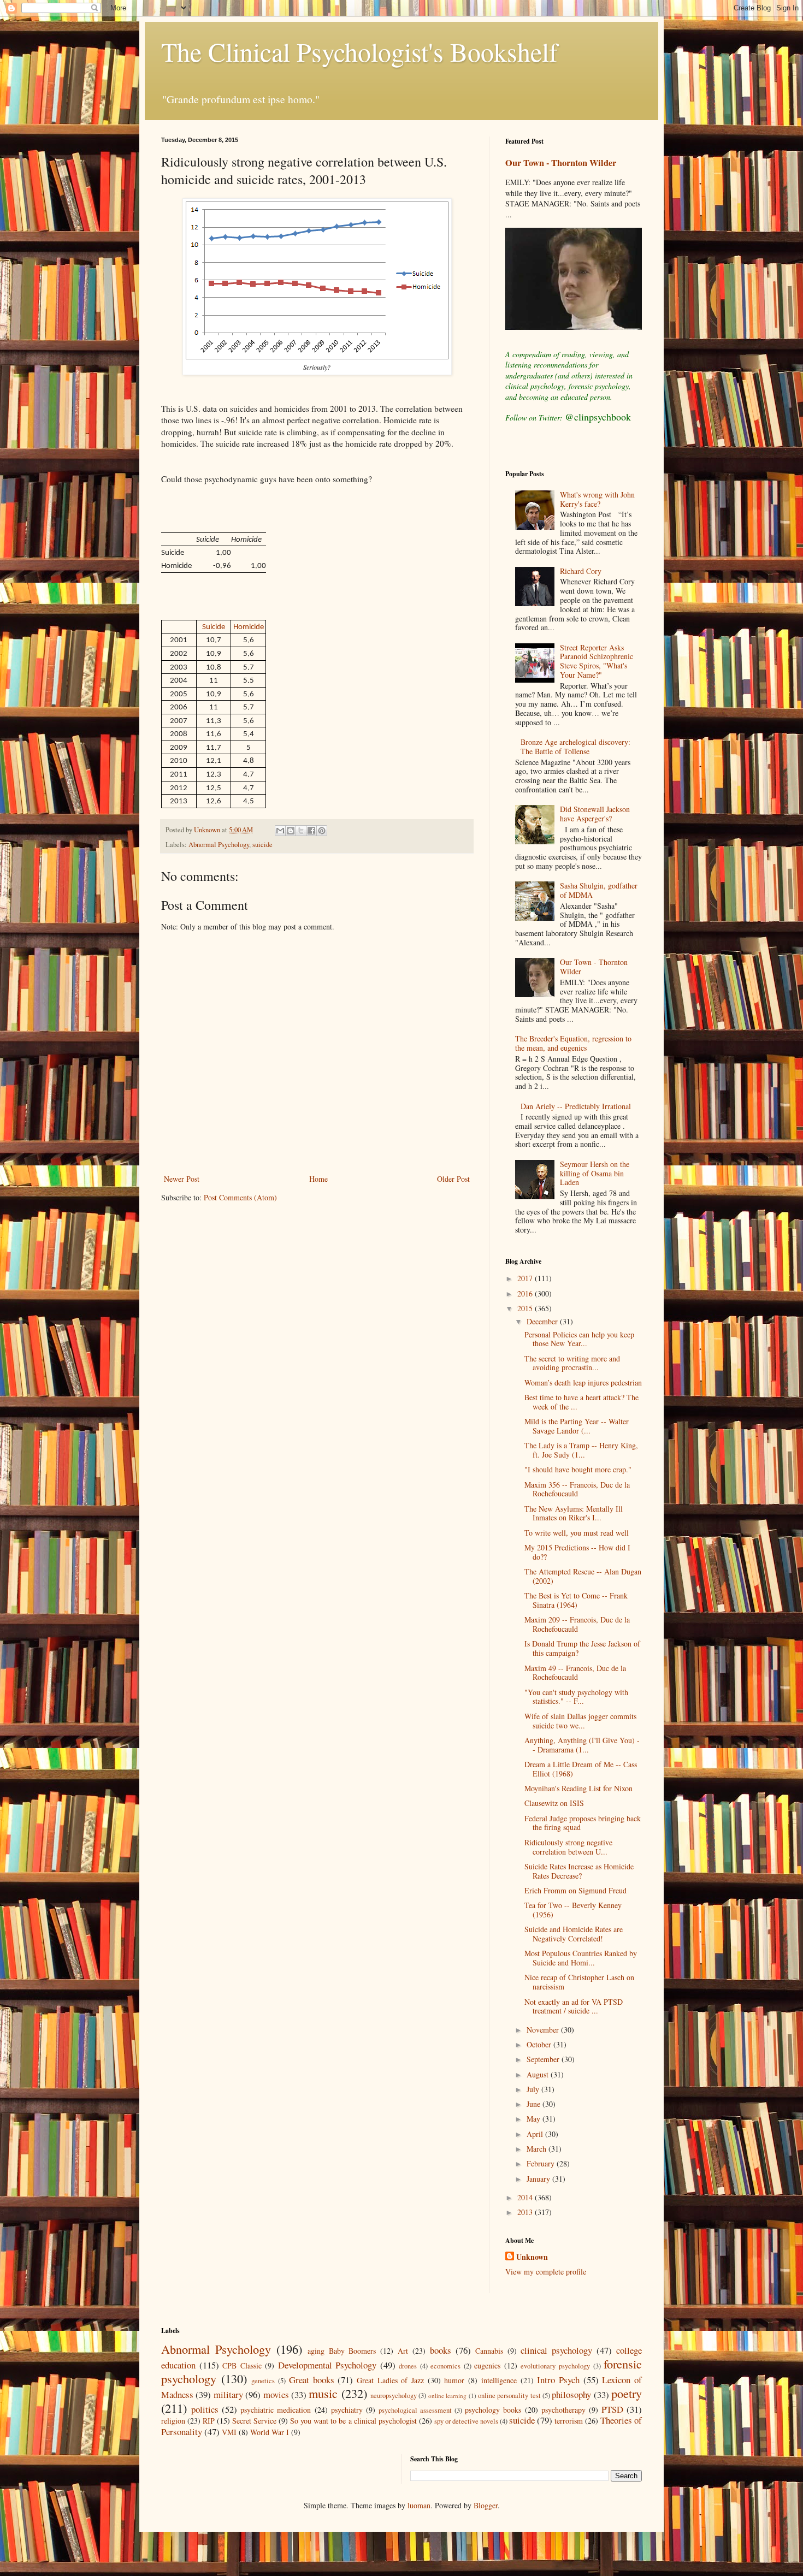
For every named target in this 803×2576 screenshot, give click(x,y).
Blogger (486, 2505)
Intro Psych (558, 2380)
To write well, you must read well (577, 1533)
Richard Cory (581, 571)
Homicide (249, 627)
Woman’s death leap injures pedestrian (583, 1382)
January (539, 2179)
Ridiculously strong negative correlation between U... (568, 1847)
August (539, 2074)
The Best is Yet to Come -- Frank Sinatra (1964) (576, 1600)
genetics (263, 2381)
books (441, 2350)
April (536, 2134)
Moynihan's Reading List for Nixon (578, 1788)
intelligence (499, 2380)
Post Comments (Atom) (240, 1197)
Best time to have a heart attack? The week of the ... (581, 1402)
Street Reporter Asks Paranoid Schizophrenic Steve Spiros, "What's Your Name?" (597, 661)
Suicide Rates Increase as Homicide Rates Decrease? (579, 1871)
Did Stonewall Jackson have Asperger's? (595, 814)
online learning (447, 2396)
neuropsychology (394, 2396)
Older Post (453, 1179)
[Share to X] (301, 831)
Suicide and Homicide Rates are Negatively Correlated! (574, 1934)
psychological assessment (415, 2410)
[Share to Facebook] (311, 831)
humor (454, 2380)
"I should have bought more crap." (578, 1469)
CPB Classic (242, 2365)
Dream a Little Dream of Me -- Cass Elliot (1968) (581, 1769)
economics (445, 2366)
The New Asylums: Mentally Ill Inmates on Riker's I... (574, 1513)
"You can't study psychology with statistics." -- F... (576, 1697)
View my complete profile (546, 2272)
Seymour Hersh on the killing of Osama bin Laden (595, 1173)
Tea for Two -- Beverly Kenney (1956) (573, 1910)
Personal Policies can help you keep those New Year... (579, 1339)
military (228, 2394)
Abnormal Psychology (219, 845)
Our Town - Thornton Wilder (561, 163)
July (534, 2089)
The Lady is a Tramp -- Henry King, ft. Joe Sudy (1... (581, 1450)
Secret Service (254, 2421)
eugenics (487, 2365)
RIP (209, 2421)
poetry (627, 2393)
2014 (526, 2197)
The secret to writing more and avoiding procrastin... (572, 1363)
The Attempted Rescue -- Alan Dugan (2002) (583, 1576)
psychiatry (347, 2410)
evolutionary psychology (555, 2366)
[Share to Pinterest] (322, 831)
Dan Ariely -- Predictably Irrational (576, 1106)
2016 (526, 1293)
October (540, 2044)
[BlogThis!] (291, 831)
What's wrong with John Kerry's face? (597, 499)
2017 (526, 1278)
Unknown (532, 2257)
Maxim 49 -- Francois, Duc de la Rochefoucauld (575, 1673)
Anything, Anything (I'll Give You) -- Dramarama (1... (582, 1745)
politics (205, 2409)
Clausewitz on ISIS (554, 1803)
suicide (262, 845)
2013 (526, 2212)
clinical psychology (556, 2350)
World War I (270, 2432)
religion (173, 2421)
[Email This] (280, 831)
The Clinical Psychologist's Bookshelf (359, 51)
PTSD (612, 2409)
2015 (526, 1308)
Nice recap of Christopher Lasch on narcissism (579, 1982)
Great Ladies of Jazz (390, 2380)
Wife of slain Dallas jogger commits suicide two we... (580, 1721)
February (542, 2163)
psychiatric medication (276, 2410)
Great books (312, 2380)
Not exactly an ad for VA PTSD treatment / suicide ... (574, 2006)
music (323, 2393)
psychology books (493, 2410)
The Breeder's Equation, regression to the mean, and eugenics (573, 1043)
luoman (419, 2505)
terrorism (569, 2421)
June (535, 2104)
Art (403, 2351)
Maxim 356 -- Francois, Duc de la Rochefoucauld (577, 1489)
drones (408, 2366)
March (538, 2149)
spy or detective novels (466, 2421)
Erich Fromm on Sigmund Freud (575, 1890)
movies (276, 2394)
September (544, 2059)
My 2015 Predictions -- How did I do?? (577, 1552)
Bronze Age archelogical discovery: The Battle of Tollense (575, 747)
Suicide (214, 627)
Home (318, 1179)
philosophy (571, 2394)
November (544, 2030)
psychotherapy (563, 2410)
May (535, 2119)
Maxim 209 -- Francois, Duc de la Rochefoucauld (577, 1624)
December (543, 1321)
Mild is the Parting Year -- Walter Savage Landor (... (577, 1426)
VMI (229, 2432)
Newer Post (182, 1179)
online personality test (509, 2396)
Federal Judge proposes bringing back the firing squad (583, 1823)
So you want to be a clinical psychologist (353, 2421)
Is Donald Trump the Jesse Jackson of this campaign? (582, 1648)
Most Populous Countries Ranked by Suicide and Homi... (581, 1958)
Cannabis (489, 2351)
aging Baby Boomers (342, 2351)
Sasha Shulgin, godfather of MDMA (599, 890)
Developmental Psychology (327, 2365)
